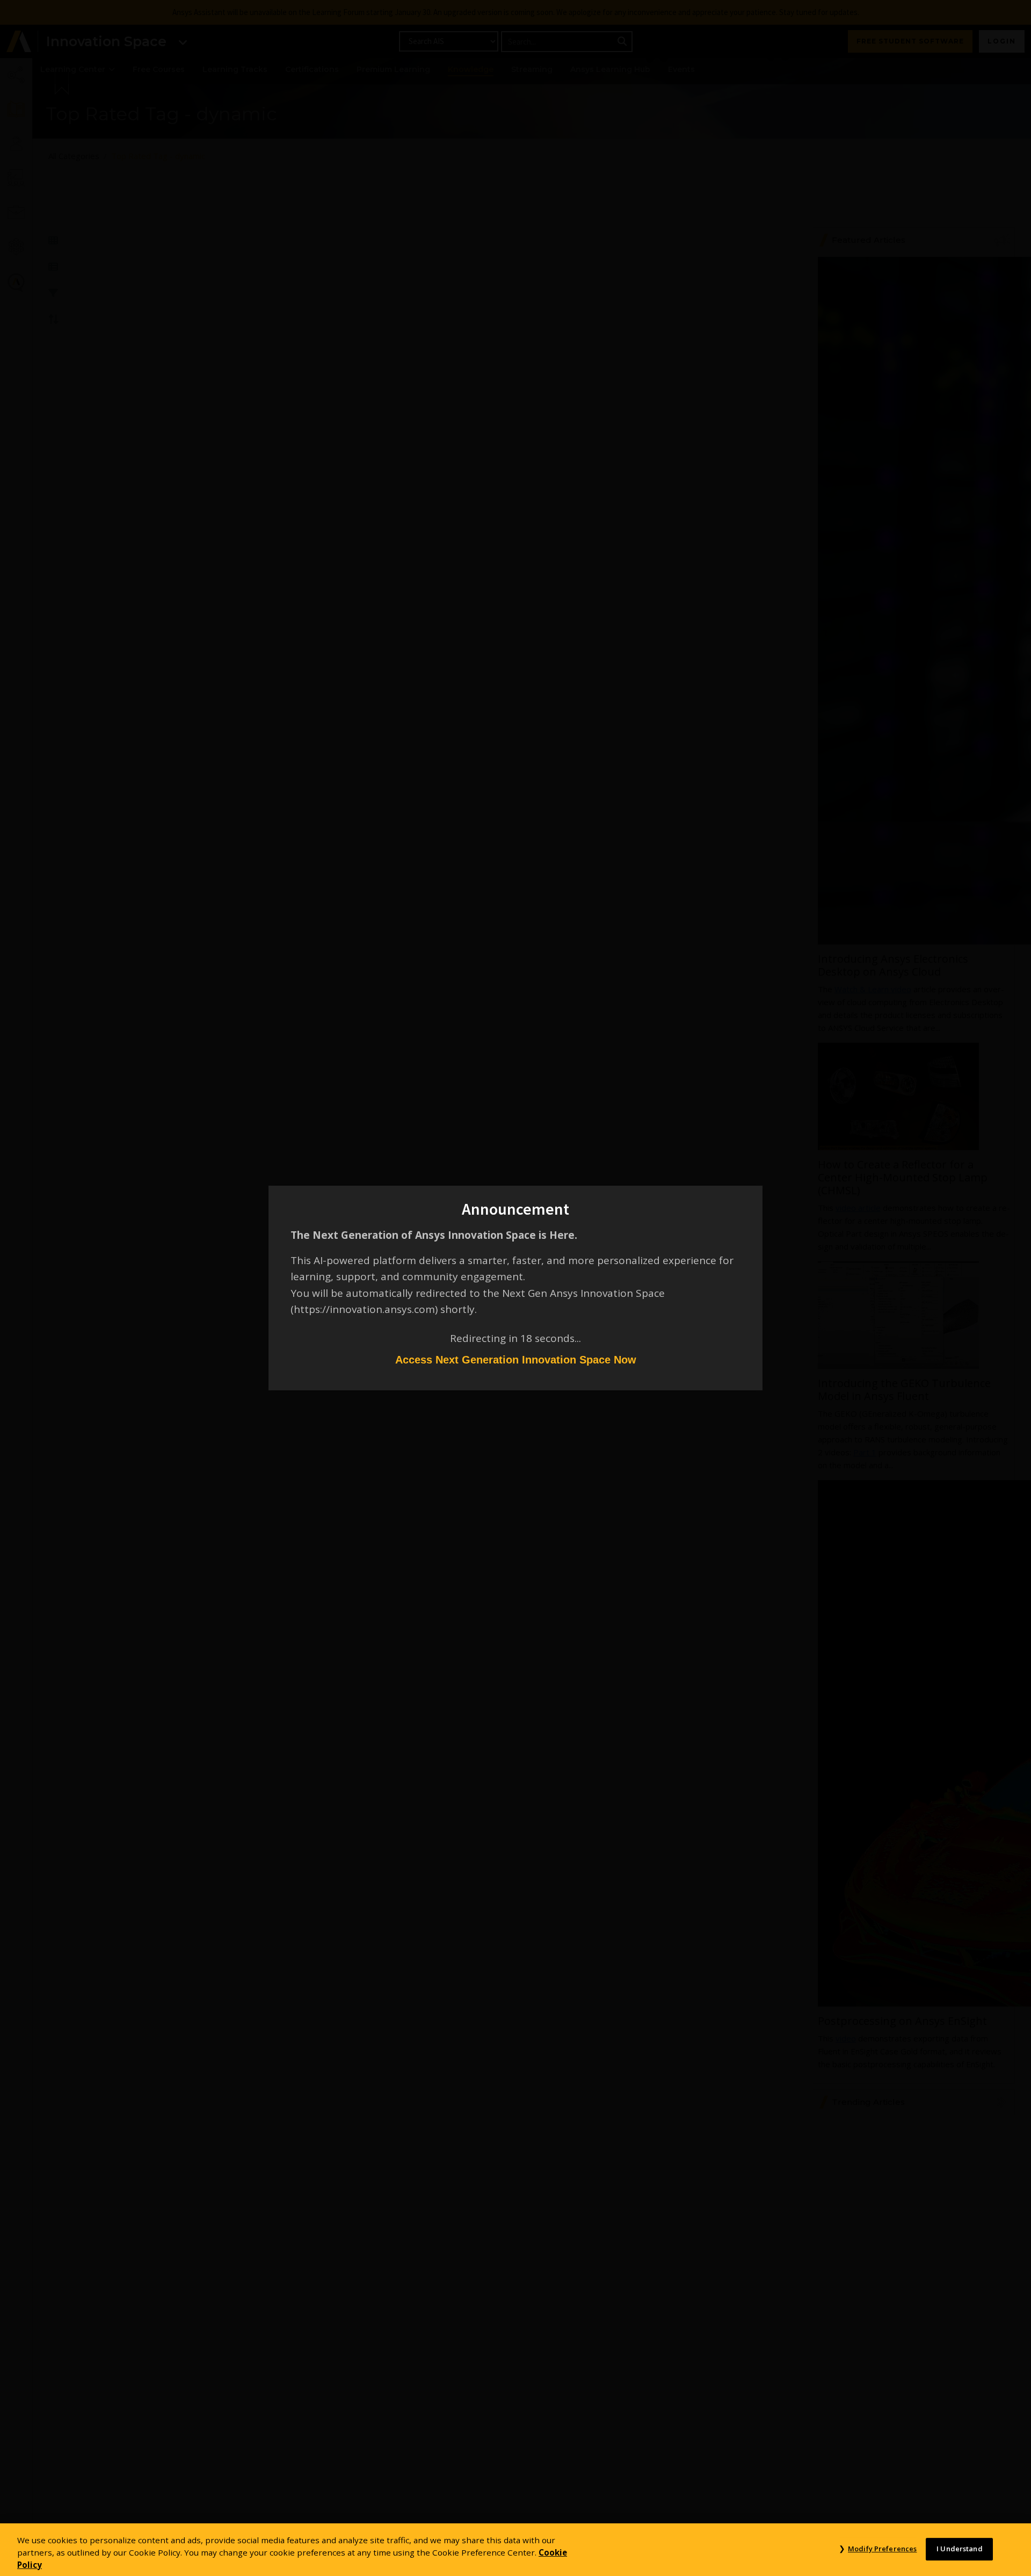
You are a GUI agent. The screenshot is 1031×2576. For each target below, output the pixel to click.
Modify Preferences (882, 2549)
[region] (515, 2550)
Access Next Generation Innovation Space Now (516, 1360)
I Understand (960, 2549)
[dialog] (515, 1288)
